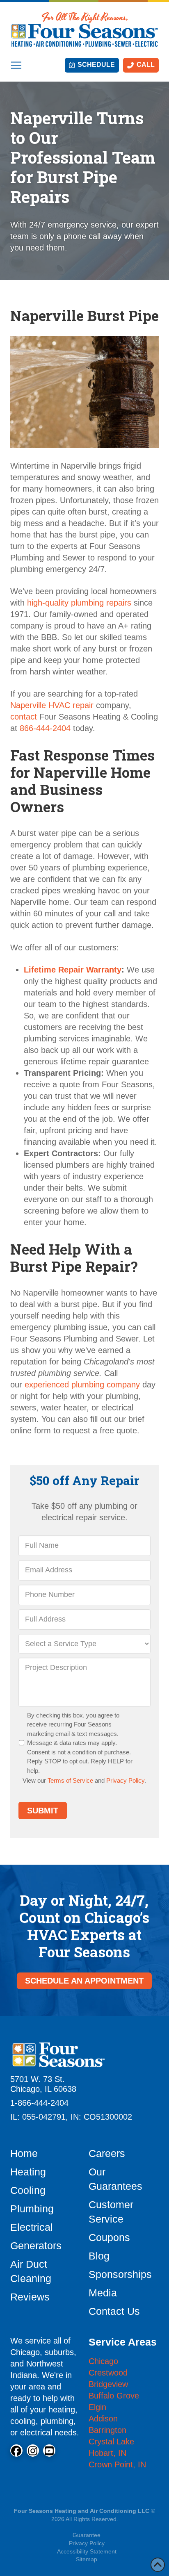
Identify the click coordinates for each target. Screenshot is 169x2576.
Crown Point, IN (117, 2464)
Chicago (103, 2361)
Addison (103, 2419)
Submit (43, 1811)
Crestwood (108, 2373)
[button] (16, 65)
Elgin (97, 2407)
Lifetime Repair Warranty (73, 970)
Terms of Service (70, 1780)
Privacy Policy (125, 1780)
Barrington (107, 2430)
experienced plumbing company (82, 1385)
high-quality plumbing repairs (79, 603)
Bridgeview (108, 2384)
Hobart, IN (107, 2453)
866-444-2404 (45, 728)
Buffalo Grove (114, 2396)
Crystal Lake (111, 2442)
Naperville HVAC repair (52, 705)
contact (24, 717)
